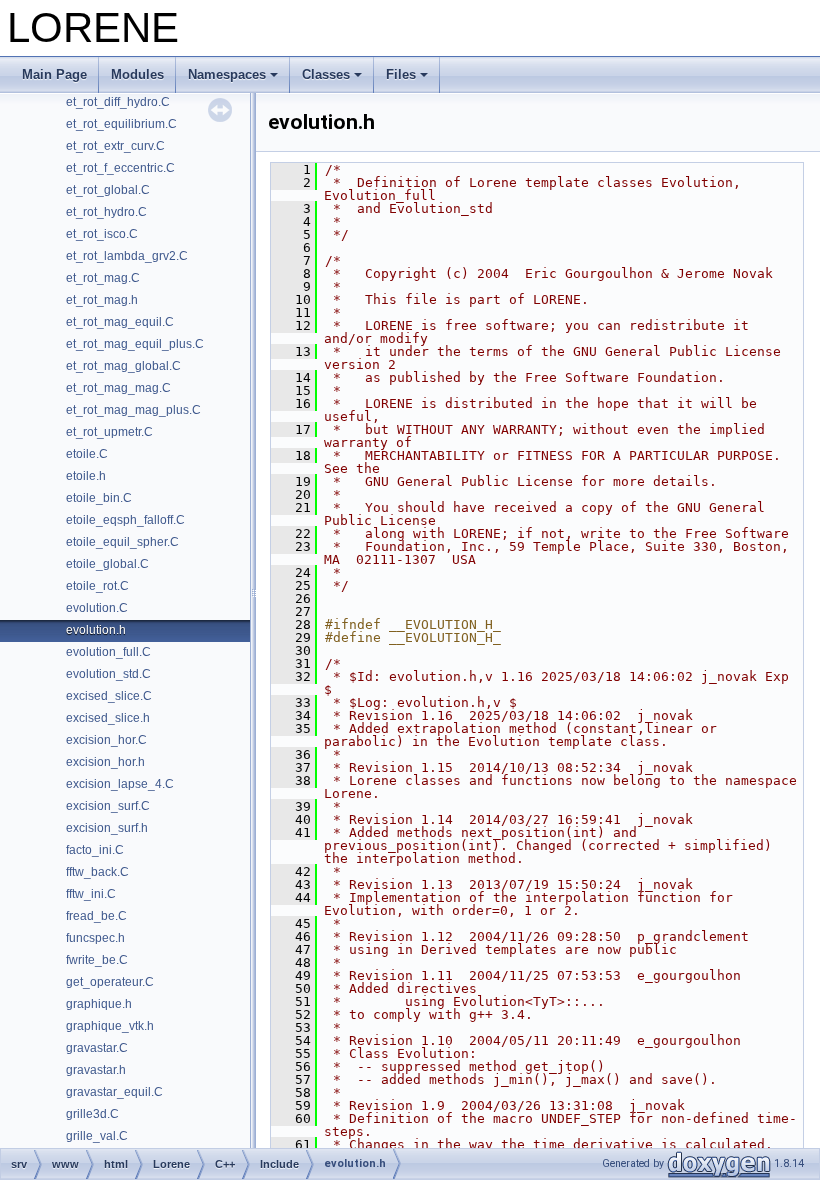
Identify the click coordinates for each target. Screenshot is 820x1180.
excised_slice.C (109, 696)
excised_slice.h (108, 718)
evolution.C (97, 608)
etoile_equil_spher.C (122, 542)
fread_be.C (96, 916)
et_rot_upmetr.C (109, 432)
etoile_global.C (107, 564)
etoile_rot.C (97, 586)
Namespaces (227, 74)
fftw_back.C (97, 872)
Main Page (54, 74)
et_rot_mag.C (103, 278)
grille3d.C (92, 1114)
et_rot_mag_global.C (123, 366)
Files (401, 74)
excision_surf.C (108, 806)
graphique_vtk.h (110, 1026)
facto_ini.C (95, 850)
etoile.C (87, 454)
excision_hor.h (105, 762)
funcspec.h (95, 938)
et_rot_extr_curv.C (115, 146)
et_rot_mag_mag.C (118, 388)
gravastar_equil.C (114, 1092)
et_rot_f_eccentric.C (120, 168)
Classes (326, 74)
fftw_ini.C (91, 894)
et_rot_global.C (108, 190)
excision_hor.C (106, 740)
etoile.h (86, 476)
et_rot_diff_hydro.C (118, 102)
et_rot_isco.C (102, 234)
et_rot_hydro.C (106, 212)
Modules (137, 74)
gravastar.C (97, 1048)
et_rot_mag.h (102, 300)
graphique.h (99, 1004)
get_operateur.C (110, 982)
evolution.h (96, 630)
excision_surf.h (107, 828)
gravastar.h (96, 1070)
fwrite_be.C (97, 960)
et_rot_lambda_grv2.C (127, 256)
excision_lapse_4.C (120, 784)
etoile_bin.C (99, 498)
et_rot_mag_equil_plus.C (135, 344)
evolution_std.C (108, 674)
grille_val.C (97, 1136)
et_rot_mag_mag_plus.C (133, 410)
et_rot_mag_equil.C (120, 322)
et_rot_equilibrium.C (121, 124)
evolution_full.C (108, 652)
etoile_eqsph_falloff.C (125, 520)
